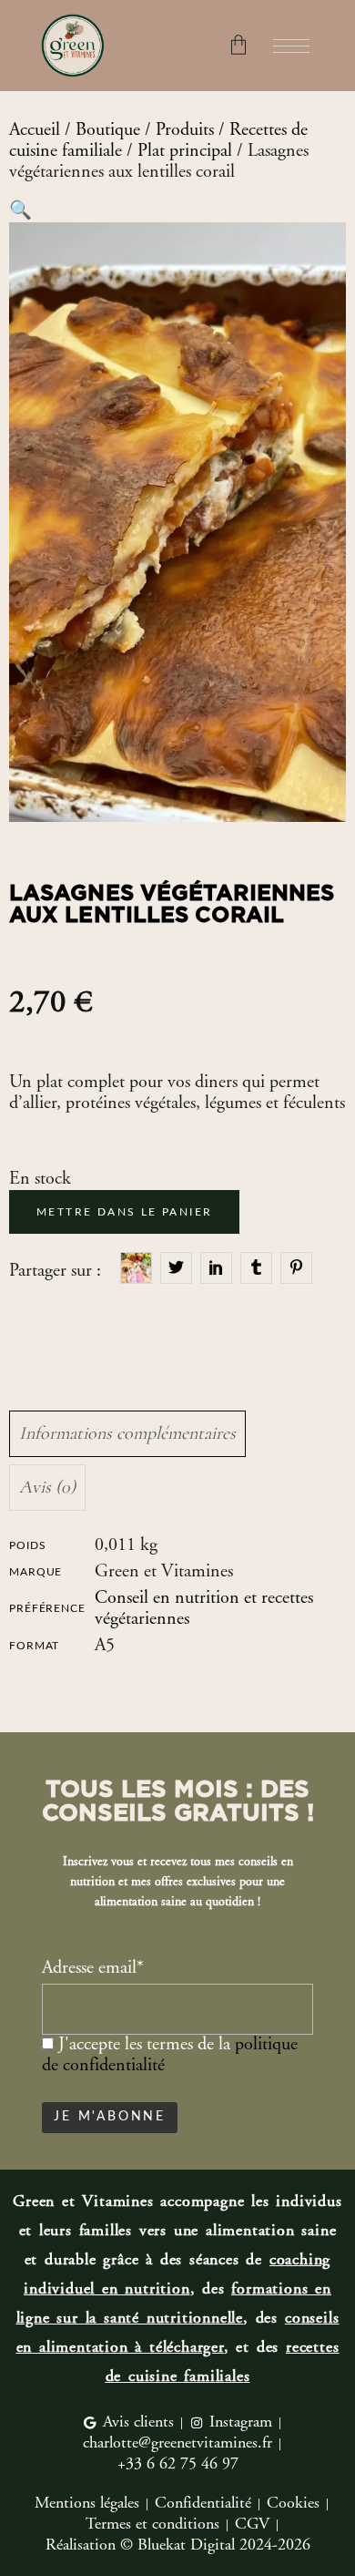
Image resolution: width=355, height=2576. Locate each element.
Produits (185, 131)
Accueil (35, 131)
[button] (20, 212)
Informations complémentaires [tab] (127, 1433)
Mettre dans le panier (124, 1212)
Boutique (108, 131)
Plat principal (185, 152)
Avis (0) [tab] (47, 1487)
